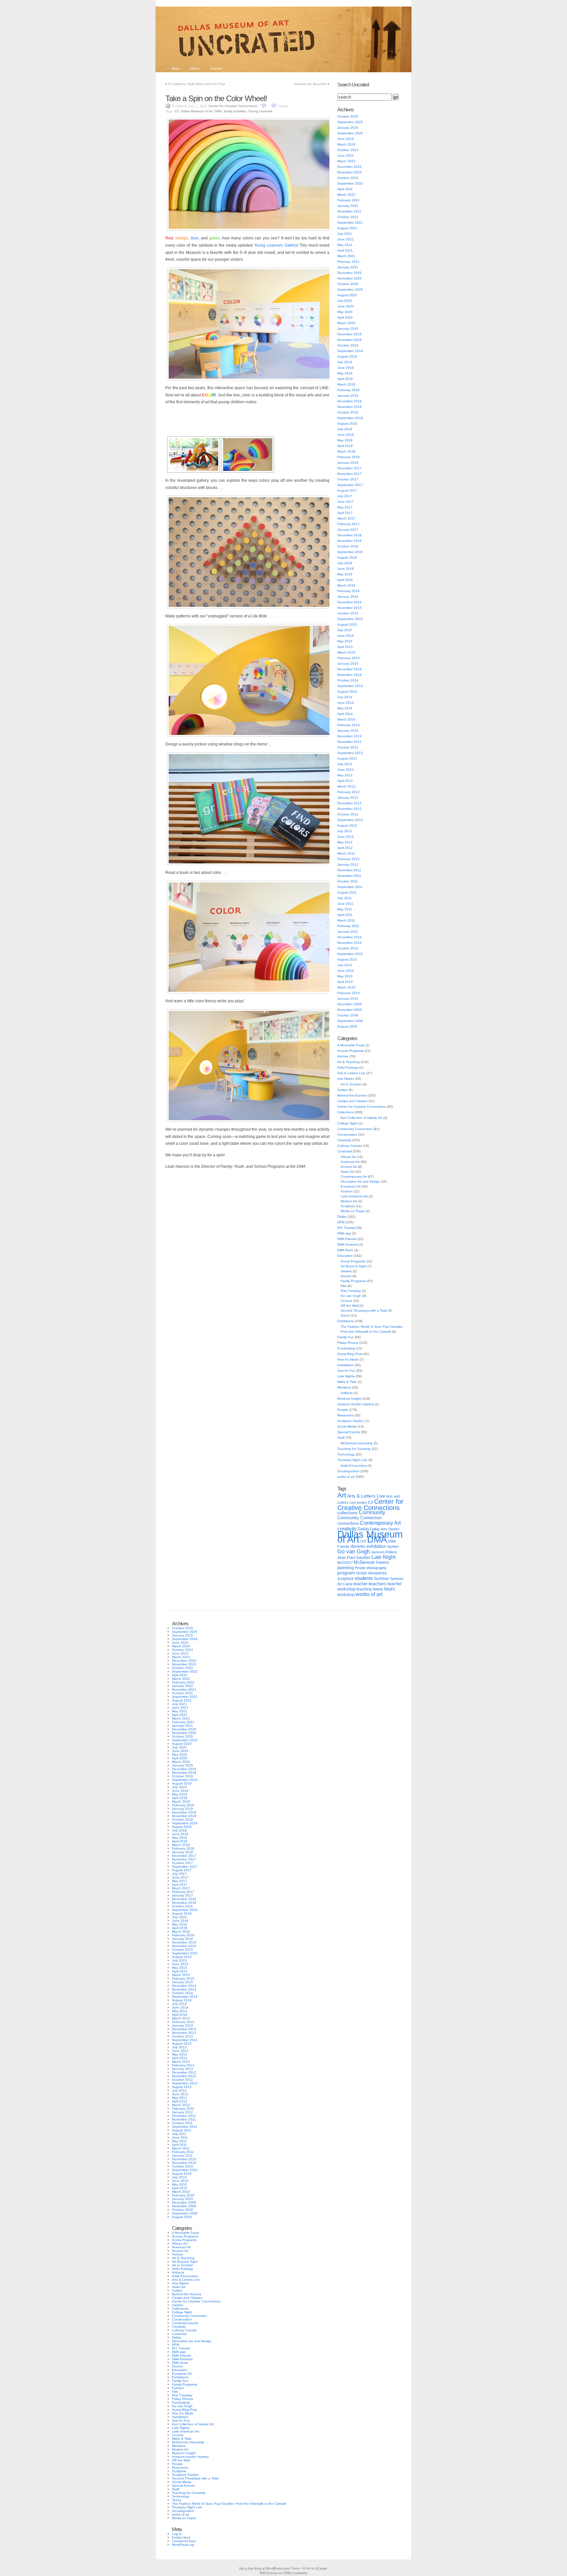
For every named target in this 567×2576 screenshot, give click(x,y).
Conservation (347, 1134)
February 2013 (348, 792)
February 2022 (348, 200)
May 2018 (345, 440)
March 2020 (346, 323)
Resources (345, 1415)
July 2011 (345, 898)
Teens (345, 1315)
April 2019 (345, 379)
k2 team (321, 2568)
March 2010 (346, 987)
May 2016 (345, 574)
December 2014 (349, 669)
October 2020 (348, 284)
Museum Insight (349, 1399)
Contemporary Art (354, 1177)
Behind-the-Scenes (352, 1095)
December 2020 (349, 273)
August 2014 (347, 691)
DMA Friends (347, 1239)
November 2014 (349, 675)
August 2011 (347, 892)
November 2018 (349, 407)
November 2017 (349, 474)
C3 (177, 111)
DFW (341, 1222)
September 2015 (350, 619)
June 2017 (346, 502)
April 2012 (345, 848)
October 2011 (348, 881)
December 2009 (349, 1004)
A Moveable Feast (351, 1045)
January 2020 (348, 329)
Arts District (346, 1079)
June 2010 (346, 971)
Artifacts (347, 1393)
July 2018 (345, 429)
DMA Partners (348, 1244)
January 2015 (348, 664)
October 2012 (348, 814)
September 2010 (350, 954)
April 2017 (345, 513)
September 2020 (350, 289)
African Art (348, 1157)
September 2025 (350, 122)
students (364, 1578)
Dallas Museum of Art (197, 111)
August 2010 (347, 959)
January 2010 (348, 999)
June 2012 (346, 837)
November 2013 (349, 742)
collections (347, 1513)
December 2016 (349, 535)
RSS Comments (296, 2573)
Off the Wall (349, 1306)
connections (348, 1523)
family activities (235, 111)
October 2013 (348, 747)
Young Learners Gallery (275, 245)
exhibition (376, 1546)
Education (345, 1256)
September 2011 (350, 887)
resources (378, 1573)
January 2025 (348, 128)
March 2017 (346, 518)
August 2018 (347, 423)
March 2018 (346, 451)
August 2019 (347, 356)
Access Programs (350, 1051)
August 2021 (347, 228)
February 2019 (348, 390)
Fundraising (346, 1348)
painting (346, 1568)
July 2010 (345, 965)
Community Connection (355, 1129)
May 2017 (345, 507)
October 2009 (348, 1015)
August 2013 (347, 758)
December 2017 (349, 468)
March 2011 (346, 920)
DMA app (344, 1233)
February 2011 (348, 926)
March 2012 (346, 853)
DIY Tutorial (346, 1228)
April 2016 (345, 580)
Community (372, 1512)
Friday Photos (348, 1343)
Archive (343, 1056)
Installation (346, 1365)
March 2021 (346, 256)
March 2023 (346, 161)
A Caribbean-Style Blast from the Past (197, 84)
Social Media (347, 1426)
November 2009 (349, 1010)
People (343, 1410)
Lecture (346, 1301)
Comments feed (184, 2541)
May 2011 (345, 909)
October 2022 (348, 178)
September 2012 (350, 820)
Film (344, 1286)
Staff (341, 1438)
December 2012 (349, 803)
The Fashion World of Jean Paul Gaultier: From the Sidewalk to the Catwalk (229, 2504)
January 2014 (348, 731)
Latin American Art (354, 1196)
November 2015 (349, 608)
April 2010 (345, 982)
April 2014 (345, 714)
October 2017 (348, 479)
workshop (346, 1595)
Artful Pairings (348, 1067)
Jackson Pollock (384, 1552)
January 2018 (348, 463)
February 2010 (348, 993)
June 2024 (346, 139)
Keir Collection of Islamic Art (361, 1118)
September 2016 (350, 552)
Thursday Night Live (352, 1460)
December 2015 (349, 602)
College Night (347, 1123)
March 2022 (346, 195)
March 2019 (346, 384)
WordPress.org (183, 2545)
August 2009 (347, 1026)
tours (390, 1589)
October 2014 (348, 680)
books (362, 1502)
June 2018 (346, 435)
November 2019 (349, 340)
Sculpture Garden (351, 1421)
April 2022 (345, 189)
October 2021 (348, 217)
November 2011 (349, 876)
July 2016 (345, 563)
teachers (378, 1584)
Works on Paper (353, 1211)
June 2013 (346, 770)
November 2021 (349, 211)
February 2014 (348, 725)
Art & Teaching (348, 1062)
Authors (216, 68)
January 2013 (348, 798)
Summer (382, 1579)
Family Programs (353, 1281)
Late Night (383, 1557)
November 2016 (349, 541)
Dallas (342, 1217)
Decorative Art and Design (360, 1181)
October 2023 (348, 150)
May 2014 (345, 708)
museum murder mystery (356, 1404)
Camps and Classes (352, 1101)
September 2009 (350, 1021)
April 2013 (345, 781)
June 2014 (346, 703)
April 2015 (345, 647)
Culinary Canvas (350, 1146)
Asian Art (347, 1172)
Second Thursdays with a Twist (364, 1310)
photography (377, 1568)
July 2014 (345, 697)
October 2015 (348, 613)
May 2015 (345, 641)
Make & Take (347, 1382)
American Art (350, 1162)
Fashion (347, 1191)
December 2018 (349, 401)
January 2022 (348, 206)
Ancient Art (349, 1167)
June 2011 (345, 904)
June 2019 (346, 368)
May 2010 (345, 976)
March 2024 (346, 144)
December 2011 (349, 870)
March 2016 (346, 585)
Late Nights (346, 1376)
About (195, 68)
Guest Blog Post (350, 1354)
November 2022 (349, 172)
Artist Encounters (354, 1466)
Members (344, 1387)
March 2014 (346, 719)
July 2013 (345, 764)
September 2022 (350, 183)
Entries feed (181, 2537)
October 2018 (348, 412)
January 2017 (348, 530)
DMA (218, 111)
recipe (362, 1573)
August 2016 (347, 557)
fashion (393, 1546)
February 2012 (348, 859)
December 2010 (349, 937)
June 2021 (346, 239)
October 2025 (348, 116)
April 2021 (345, 250)
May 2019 (345, 373)
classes (346, 1271)
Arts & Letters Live (351, 1073)
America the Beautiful (310, 84)
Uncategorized (348, 1471)
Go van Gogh (351, 1296)
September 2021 (350, 222)
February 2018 (348, 457)
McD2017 (345, 1563)
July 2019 (345, 362)
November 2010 (349, 943)
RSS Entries (269, 2573)
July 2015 (345, 630)
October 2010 (348, 948)
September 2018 (350, 418)
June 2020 (346, 306)
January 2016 (348, 597)
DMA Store (345, 1250)
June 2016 (346, 569)
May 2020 (345, 312)
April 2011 (345, 915)
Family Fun (346, 1337)
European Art (351, 1186)
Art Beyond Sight (354, 1266)
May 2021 (345, 245)
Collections (346, 1112)
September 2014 (350, 686)
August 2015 (347, 624)
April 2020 (345, 317)
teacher (360, 1584)
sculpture (346, 1579)
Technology (346, 1454)
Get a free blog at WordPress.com (264, 2568)
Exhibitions (346, 1321)
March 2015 (346, 652)
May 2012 (345, 842)
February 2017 (348, 524)
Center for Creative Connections (233, 106)
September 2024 (350, 133)
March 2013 (346, 786)
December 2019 (349, 334)
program (346, 1573)
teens (378, 1589)
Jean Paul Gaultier (354, 1558)
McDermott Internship (357, 1443)
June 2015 (346, 636)
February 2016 (348, 591)
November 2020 (349, 278)
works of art (346, 1477)
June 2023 (346, 155)
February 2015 (348, 658)
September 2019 (350, 351)
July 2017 (345, 496)
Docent (346, 1276)
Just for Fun (346, 1371)
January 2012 (348, 865)
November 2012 (349, 809)
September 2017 (350, 485)
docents (358, 1546)
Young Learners (260, 111)
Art (342, 1495)
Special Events (349, 1432)
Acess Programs (353, 1261)
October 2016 (348, 546)
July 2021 (345, 234)
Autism (342, 1090)
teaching (364, 1589)
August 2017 (347, 490)
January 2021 (348, 267)
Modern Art (349, 1201)
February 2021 (348, 262)
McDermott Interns (371, 1563)
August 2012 (347, 825)
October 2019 (348, 345)
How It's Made (348, 1359)
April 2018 (345, 446)
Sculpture (348, 1206)
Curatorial (345, 1151)
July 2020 (345, 301)
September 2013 (350, 753)
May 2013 (345, 775)
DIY (363, 1541)
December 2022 (349, 167)
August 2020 (347, 295)
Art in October (351, 1084)
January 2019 (348, 396)
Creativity (344, 1140)
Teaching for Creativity (354, 1449)
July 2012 (345, 831)
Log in (177, 2534)
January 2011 (348, 932)
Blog (175, 68)
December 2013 (349, 736)
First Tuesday (351, 1291)
